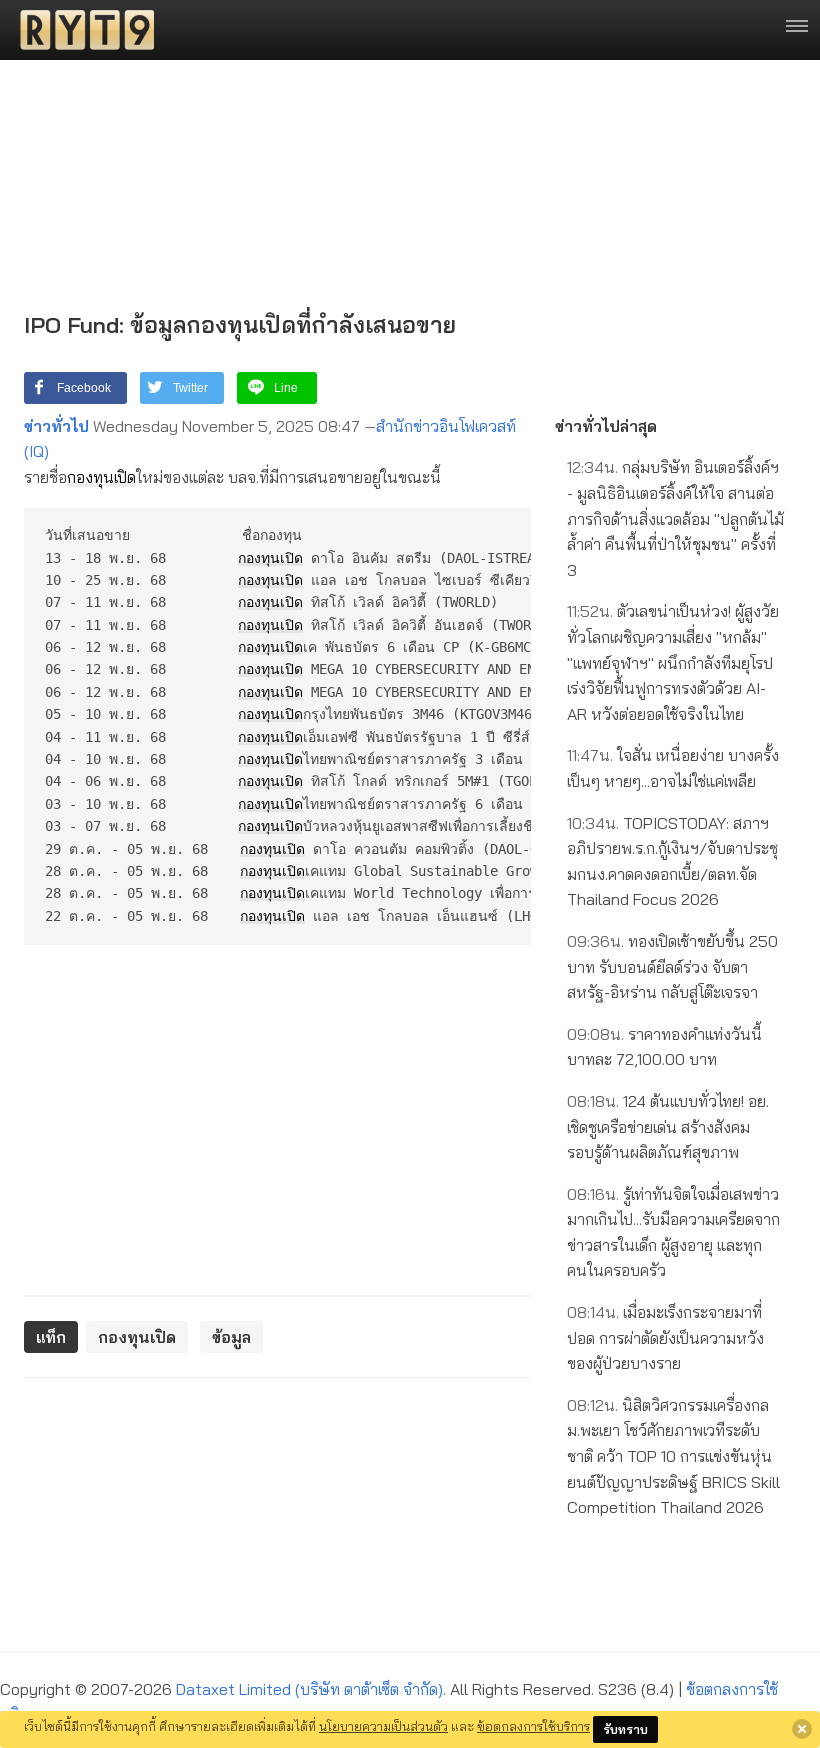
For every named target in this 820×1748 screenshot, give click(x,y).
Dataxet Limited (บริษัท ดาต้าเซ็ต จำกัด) (309, 1689)
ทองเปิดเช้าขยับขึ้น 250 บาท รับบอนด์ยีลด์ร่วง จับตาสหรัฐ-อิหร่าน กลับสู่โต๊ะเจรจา (672, 966)
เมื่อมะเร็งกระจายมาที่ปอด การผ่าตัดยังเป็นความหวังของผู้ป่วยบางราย (665, 1337)
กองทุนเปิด (101, 477)
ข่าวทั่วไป (56, 426)
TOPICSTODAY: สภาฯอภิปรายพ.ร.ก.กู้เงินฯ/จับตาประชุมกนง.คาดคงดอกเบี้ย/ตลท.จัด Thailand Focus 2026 (672, 861)
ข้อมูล (231, 1337)
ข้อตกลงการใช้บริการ (533, 1726)
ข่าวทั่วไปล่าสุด (606, 426)
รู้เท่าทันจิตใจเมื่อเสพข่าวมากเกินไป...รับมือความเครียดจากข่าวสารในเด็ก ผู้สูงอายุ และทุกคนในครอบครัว (673, 1232)
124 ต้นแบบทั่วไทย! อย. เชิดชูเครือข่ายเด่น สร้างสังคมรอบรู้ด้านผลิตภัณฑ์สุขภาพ (668, 1126)
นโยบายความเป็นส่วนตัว (383, 1726)
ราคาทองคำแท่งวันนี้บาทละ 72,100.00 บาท (664, 1047)
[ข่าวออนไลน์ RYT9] (81, 30)
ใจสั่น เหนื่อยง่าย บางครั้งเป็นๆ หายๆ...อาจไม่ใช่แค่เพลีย (673, 768)
